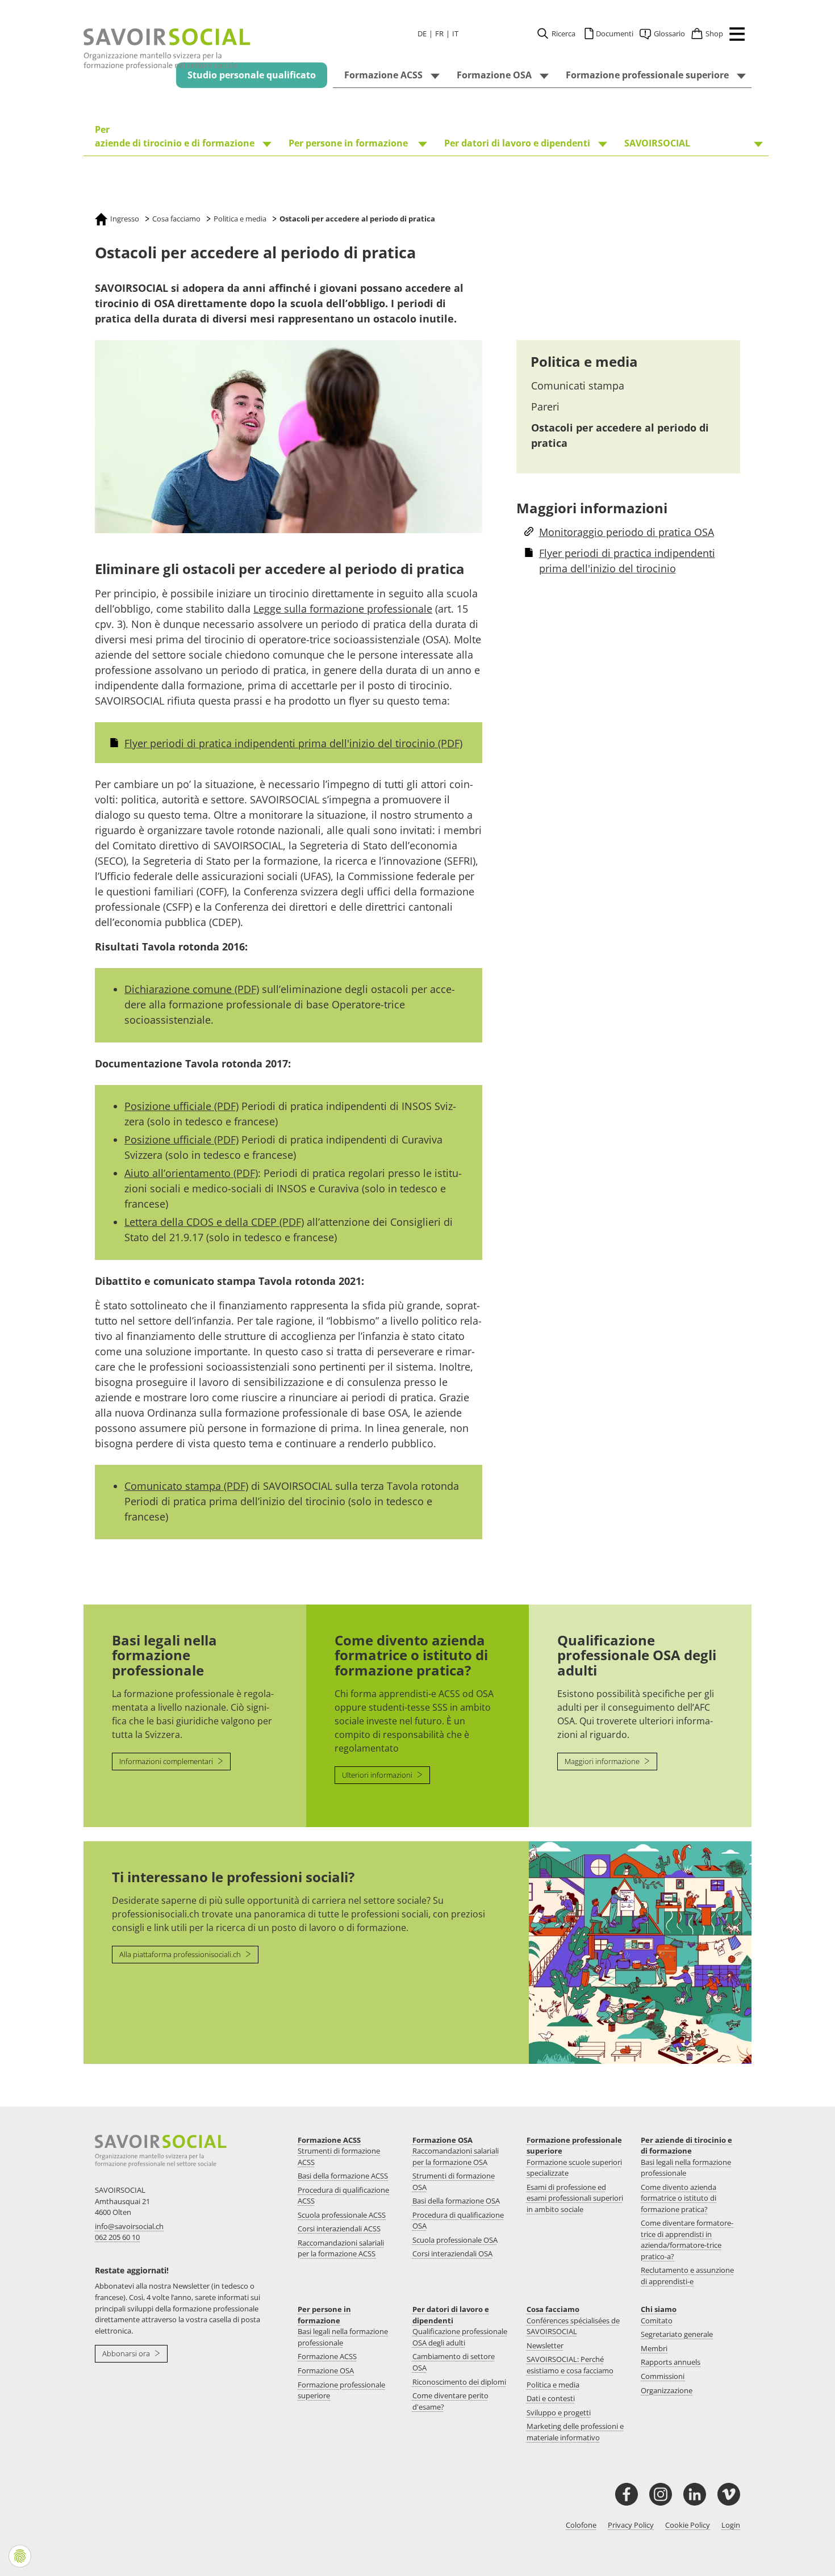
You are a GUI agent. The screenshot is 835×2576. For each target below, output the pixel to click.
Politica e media (584, 361)
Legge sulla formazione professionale (343, 609)
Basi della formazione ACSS (343, 2176)
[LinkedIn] (695, 2494)
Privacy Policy (631, 2525)
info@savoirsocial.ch (129, 2226)
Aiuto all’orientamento (191, 1173)
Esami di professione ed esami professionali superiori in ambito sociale (575, 2198)
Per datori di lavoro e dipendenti (451, 2315)
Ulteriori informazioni (378, 1775)
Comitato (657, 2321)
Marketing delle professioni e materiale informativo (575, 2432)
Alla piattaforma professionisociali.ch (181, 1954)
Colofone (581, 2525)
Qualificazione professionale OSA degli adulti (460, 2337)
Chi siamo (659, 2309)
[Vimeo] (729, 2494)
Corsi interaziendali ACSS (339, 2229)
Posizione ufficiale (181, 1106)
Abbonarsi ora (127, 2353)
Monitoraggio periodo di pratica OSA (627, 532)
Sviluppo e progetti (559, 2412)
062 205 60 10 (117, 2237)
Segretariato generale (677, 2334)
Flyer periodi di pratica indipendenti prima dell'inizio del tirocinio (293, 743)
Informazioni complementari (167, 1761)
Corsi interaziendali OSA (452, 2254)
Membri (654, 2348)
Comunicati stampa (578, 386)
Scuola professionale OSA (455, 2240)
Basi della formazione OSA (456, 2201)
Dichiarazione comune (192, 989)
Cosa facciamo (553, 2309)
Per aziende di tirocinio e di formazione (686, 2146)
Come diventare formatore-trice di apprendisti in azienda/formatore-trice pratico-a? (687, 2240)
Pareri (545, 407)
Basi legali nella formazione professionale (686, 2168)
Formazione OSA (442, 2140)
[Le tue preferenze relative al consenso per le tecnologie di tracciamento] (20, 2556)
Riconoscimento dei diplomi (459, 2382)
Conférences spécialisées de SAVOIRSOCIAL (573, 2326)
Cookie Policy (688, 2525)
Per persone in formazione (324, 2315)
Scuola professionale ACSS (342, 2215)
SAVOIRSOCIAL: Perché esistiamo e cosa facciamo (570, 2365)
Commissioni (663, 2376)
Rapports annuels (671, 2362)
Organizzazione (667, 2390)
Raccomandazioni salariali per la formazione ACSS (341, 2248)
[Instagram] (661, 2494)
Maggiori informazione (603, 1761)
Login (731, 2525)
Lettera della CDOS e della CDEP (214, 1222)
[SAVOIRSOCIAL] (167, 49)
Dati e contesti (551, 2398)
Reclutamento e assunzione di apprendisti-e (687, 2276)
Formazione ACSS (329, 2140)
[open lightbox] (289, 437)
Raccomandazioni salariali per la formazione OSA (456, 2156)
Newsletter (545, 2345)
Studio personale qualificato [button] (252, 75)
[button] (734, 36)
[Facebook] (627, 2494)
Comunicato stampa (186, 1486)
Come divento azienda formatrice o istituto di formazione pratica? (679, 2198)
